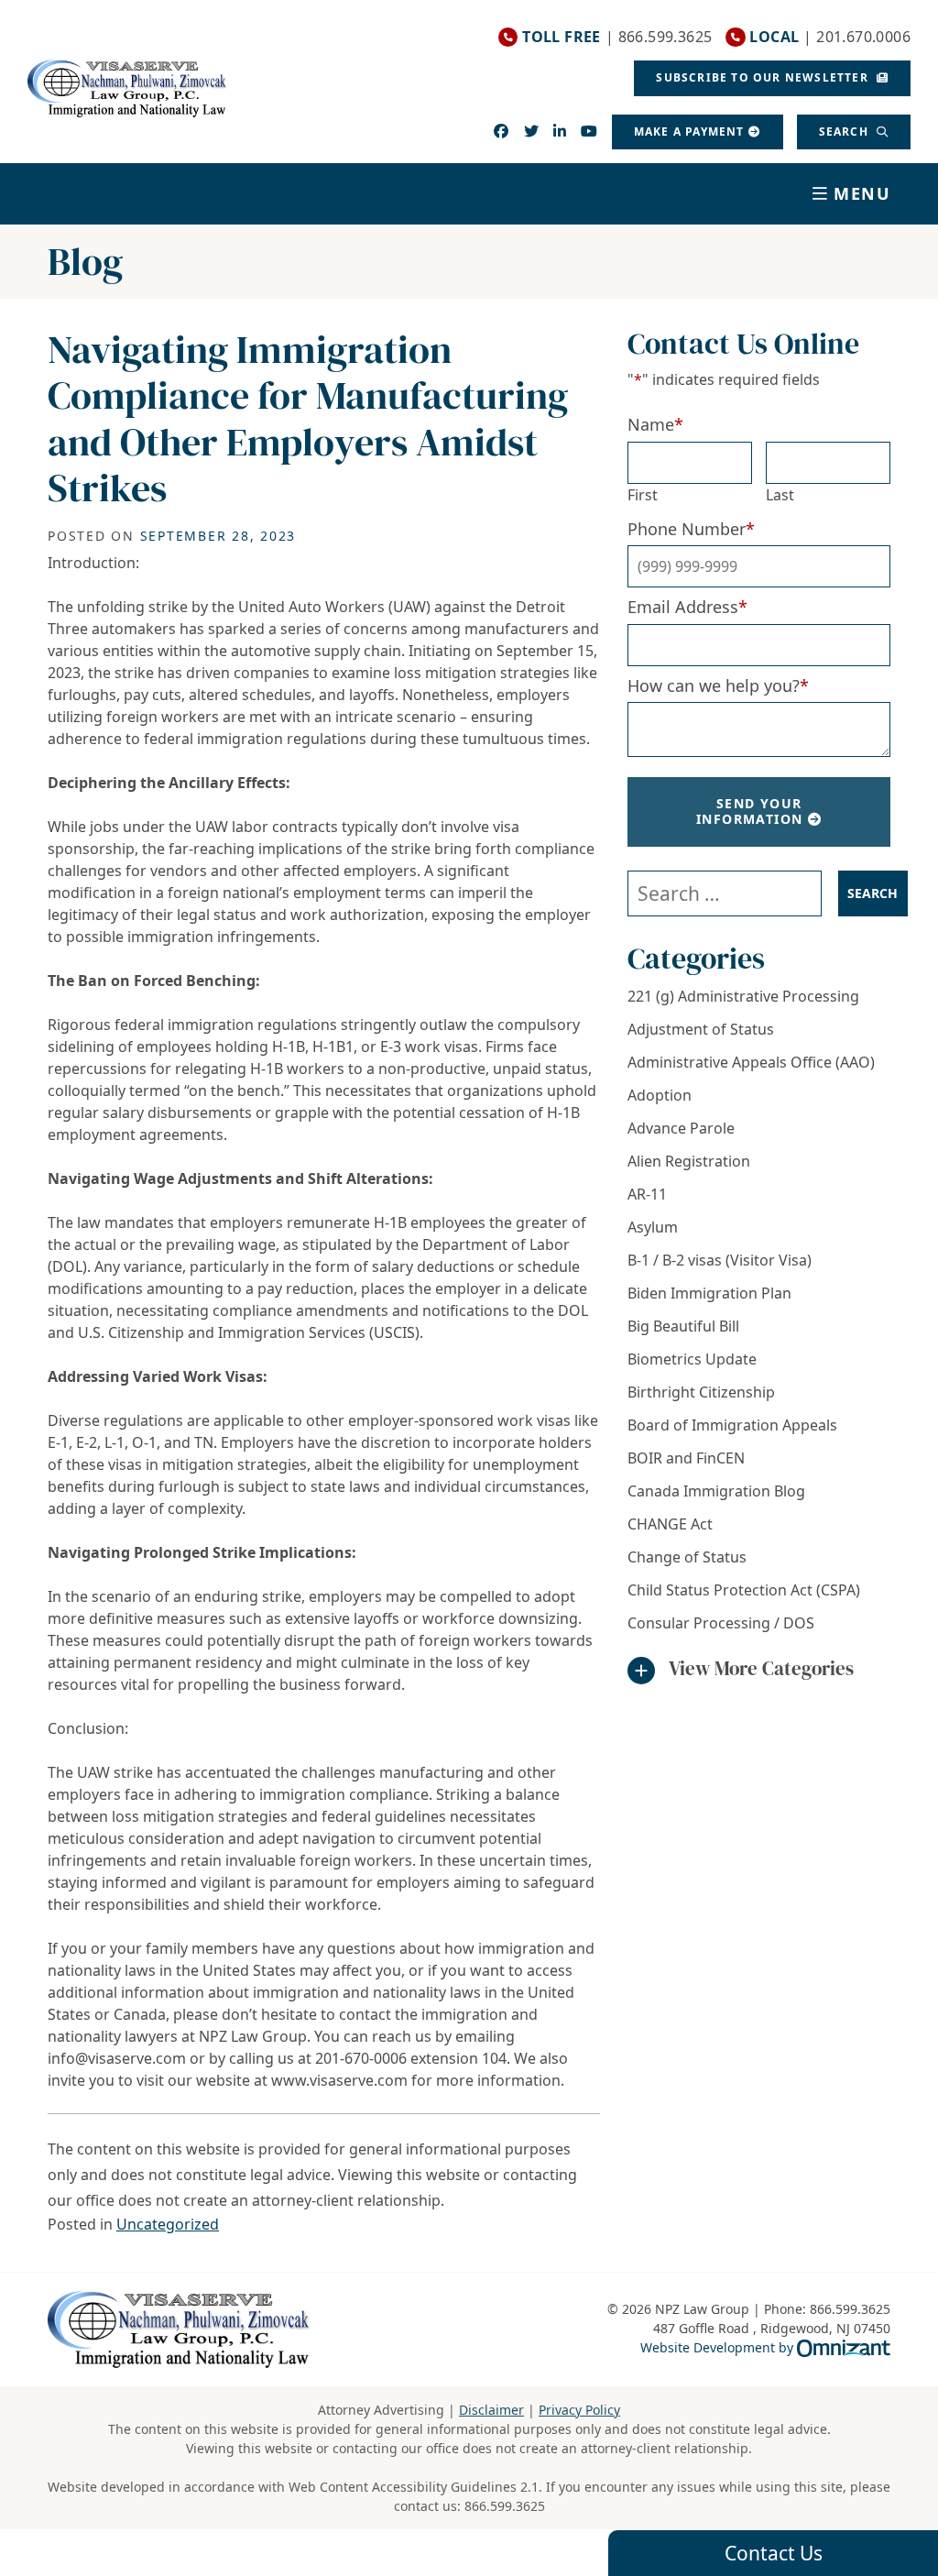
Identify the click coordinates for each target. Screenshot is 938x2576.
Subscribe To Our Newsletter (764, 77)
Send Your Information (749, 811)
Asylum (653, 1227)
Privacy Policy (579, 2410)
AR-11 (647, 1194)
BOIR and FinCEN (686, 1458)
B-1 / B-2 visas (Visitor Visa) (720, 1260)
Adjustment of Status (701, 1029)
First (643, 495)
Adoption (660, 1095)
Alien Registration (689, 1161)
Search (845, 132)
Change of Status (687, 1557)
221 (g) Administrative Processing (743, 996)
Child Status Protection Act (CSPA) (744, 1590)
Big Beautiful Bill (683, 1326)
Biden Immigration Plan (709, 1293)
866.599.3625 (505, 2506)
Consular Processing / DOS (721, 1623)
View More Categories (761, 1668)
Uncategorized (168, 2224)
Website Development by (765, 2347)
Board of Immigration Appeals (732, 1425)
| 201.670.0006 (830, 37)
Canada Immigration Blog (716, 1491)
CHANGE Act (670, 1524)
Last (780, 495)
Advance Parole (681, 1128)
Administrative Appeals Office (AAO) (751, 1062)
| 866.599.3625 (617, 37)
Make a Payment (689, 132)
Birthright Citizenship (701, 1392)
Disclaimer (491, 2410)
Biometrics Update (692, 1359)
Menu (862, 193)
